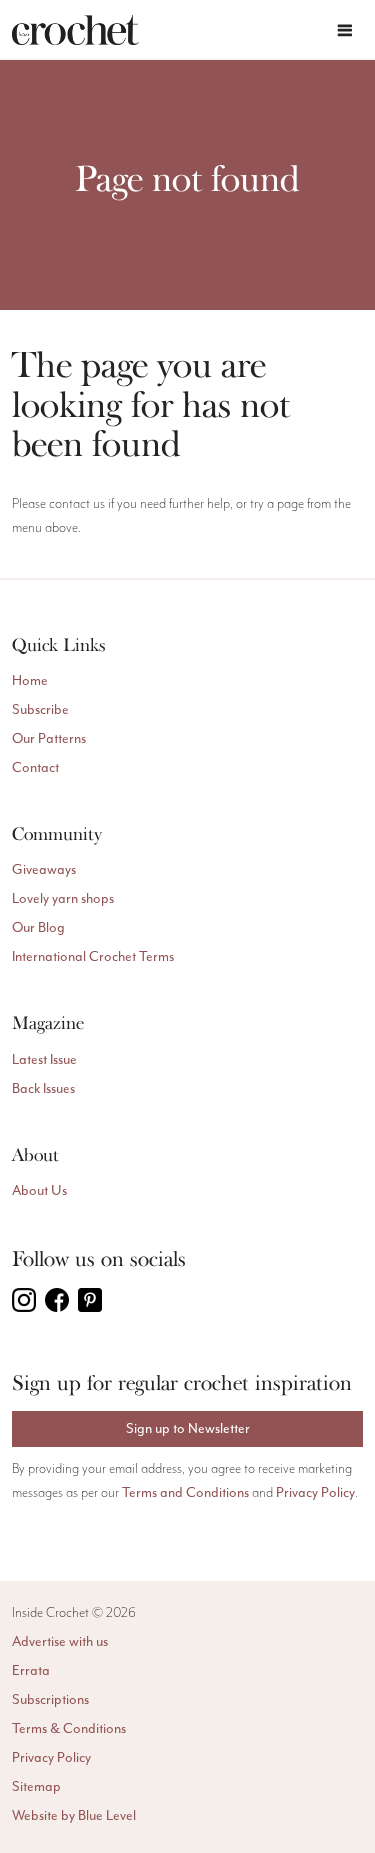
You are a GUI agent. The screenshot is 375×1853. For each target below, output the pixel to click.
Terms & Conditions (69, 1728)
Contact (35, 767)
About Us (39, 1190)
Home (30, 680)
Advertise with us (60, 1641)
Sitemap (36, 1786)
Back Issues (43, 1088)
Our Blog (38, 927)
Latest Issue (44, 1059)
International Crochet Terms (93, 956)
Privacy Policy (315, 1492)
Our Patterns (49, 738)
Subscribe (40, 709)
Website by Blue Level (74, 1815)
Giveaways (44, 869)
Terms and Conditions (185, 1492)
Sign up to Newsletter (188, 1428)
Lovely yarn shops (63, 898)
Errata (31, 1670)
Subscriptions (50, 1699)
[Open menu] (345, 30)
